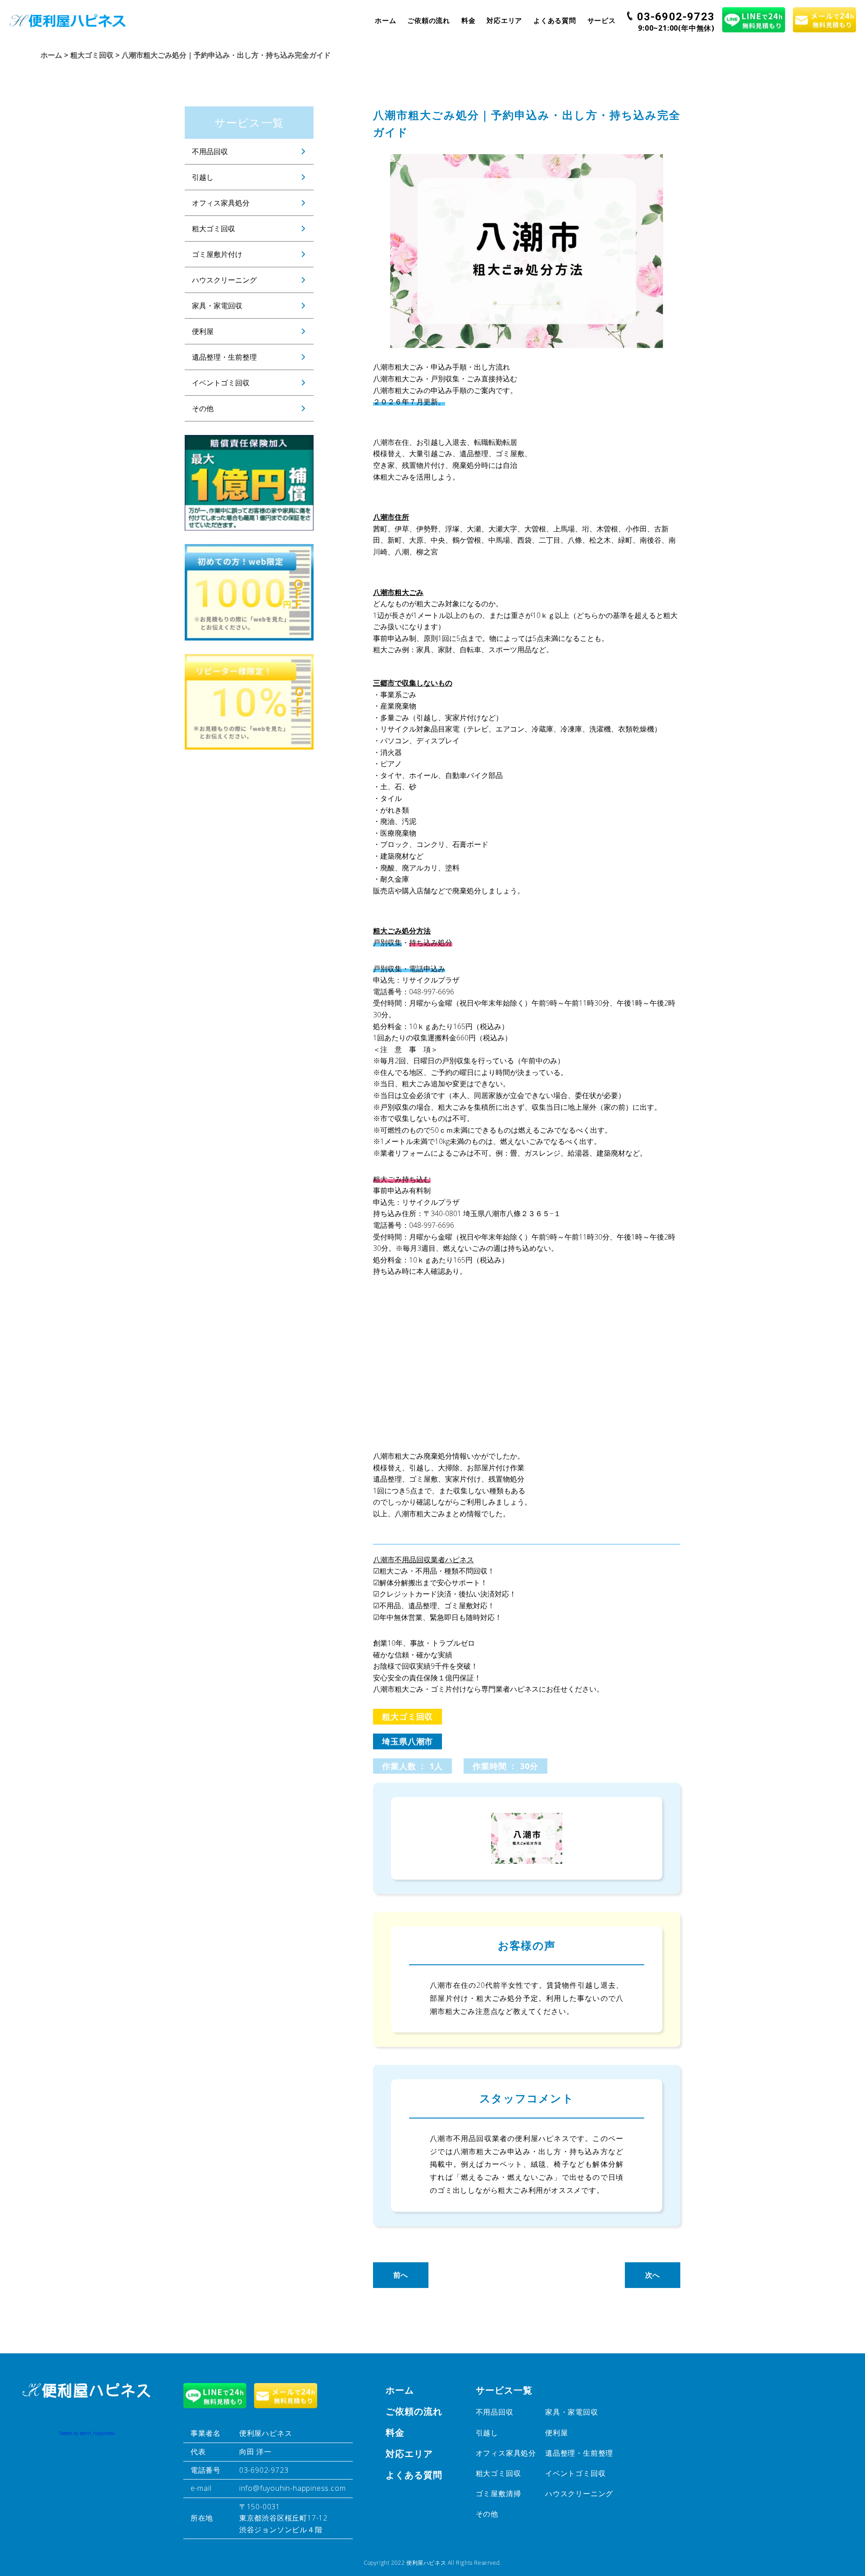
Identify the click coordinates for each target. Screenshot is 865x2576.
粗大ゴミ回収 (214, 229)
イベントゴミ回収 (221, 383)
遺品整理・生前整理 (224, 357)
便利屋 (203, 331)
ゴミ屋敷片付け (217, 254)
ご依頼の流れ (429, 20)
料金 (469, 20)
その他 (203, 408)
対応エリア (504, 20)
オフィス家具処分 (221, 203)
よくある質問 (555, 20)
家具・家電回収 (217, 306)
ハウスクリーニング (224, 280)
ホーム (385, 20)
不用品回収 (210, 151)
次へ (653, 2275)
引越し (203, 177)
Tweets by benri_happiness (86, 2433)
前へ (401, 2275)
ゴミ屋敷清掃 (499, 2494)
